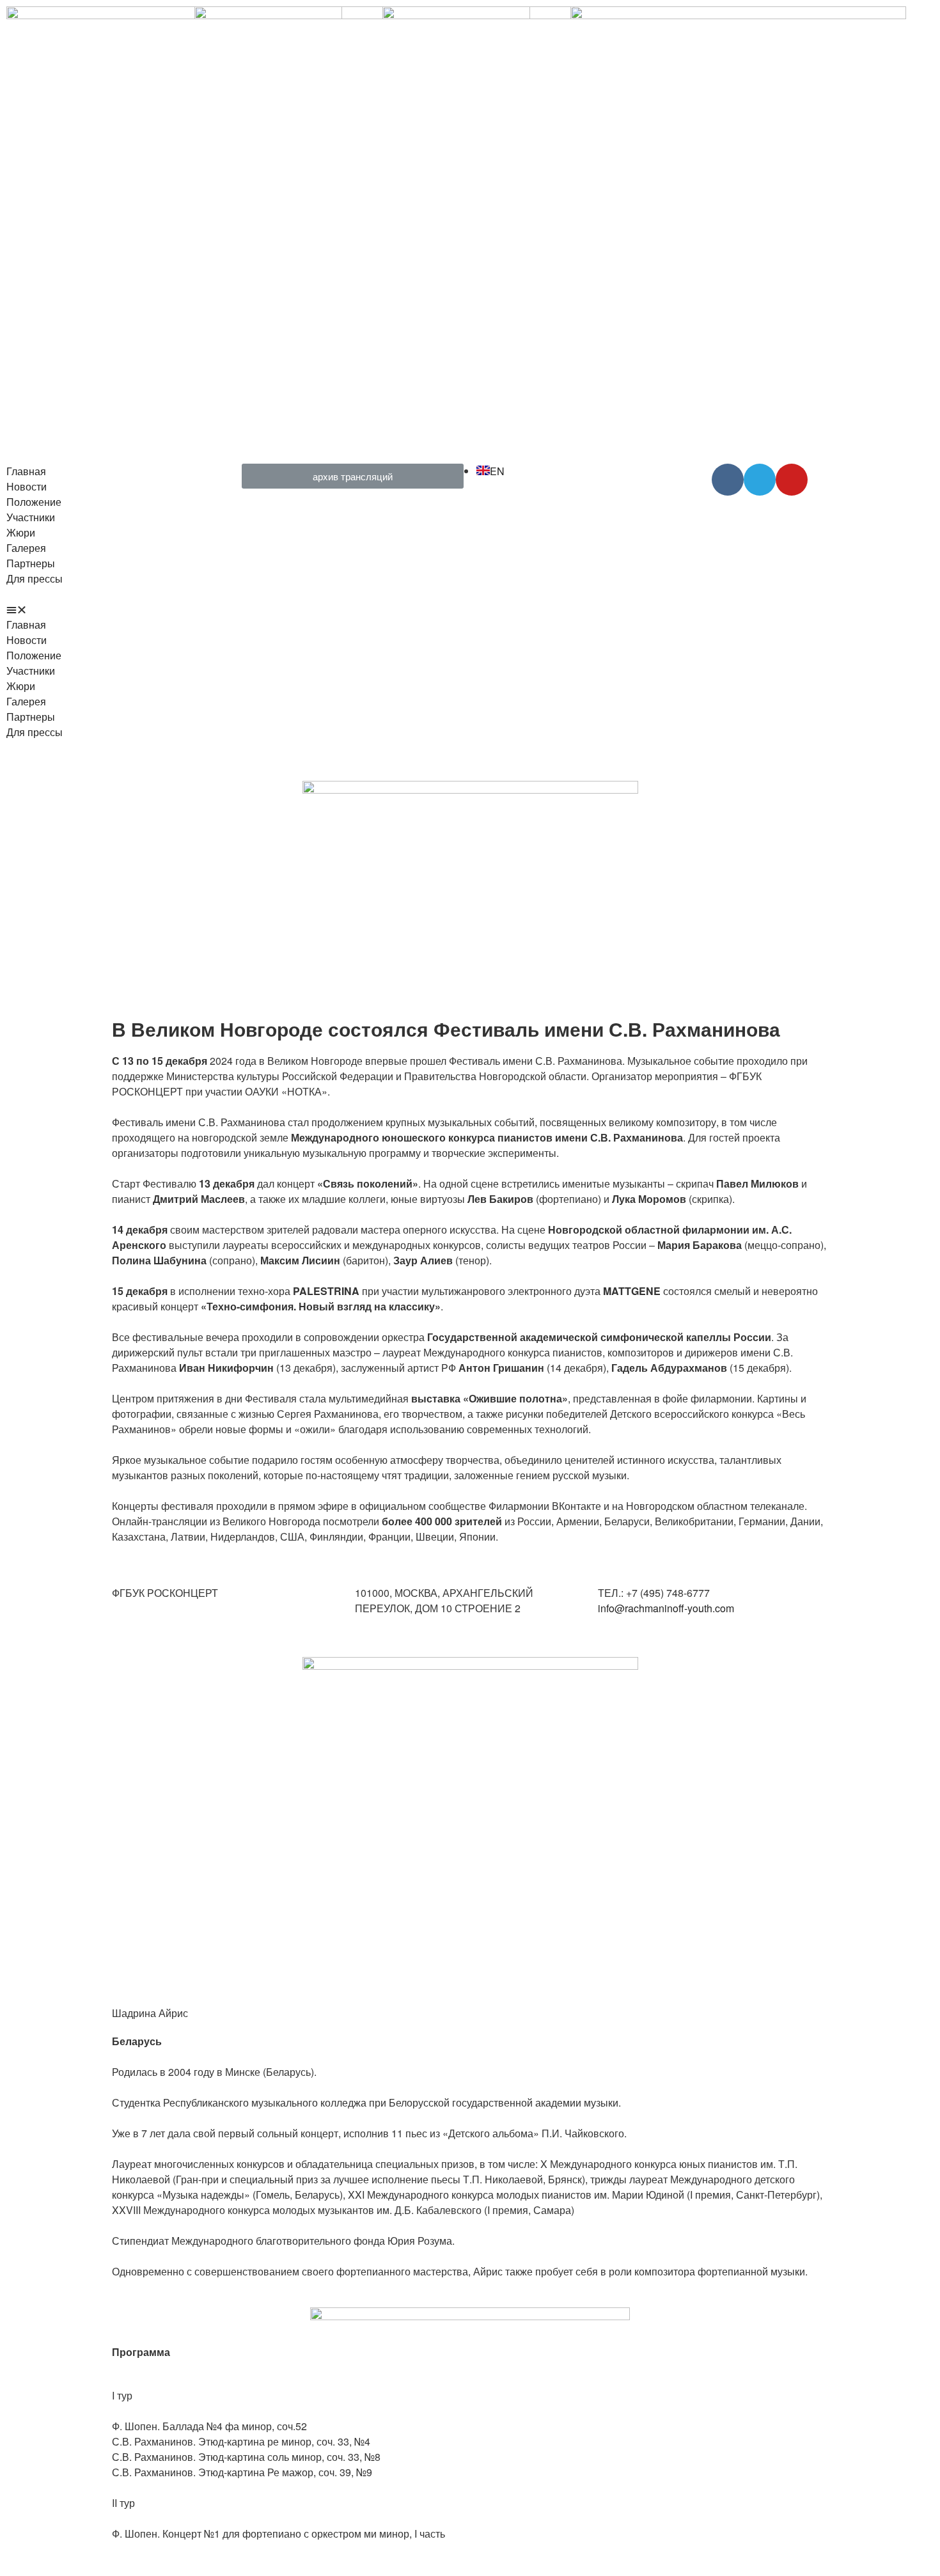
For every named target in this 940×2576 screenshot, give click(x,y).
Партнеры (31, 563)
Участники (31, 517)
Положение (34, 502)
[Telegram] (760, 480)
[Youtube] (792, 480)
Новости (27, 486)
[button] (118, 609)
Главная (26, 471)
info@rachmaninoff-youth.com (666, 1608)
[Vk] (728, 480)
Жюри (21, 532)
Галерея (26, 548)
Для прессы (35, 578)
